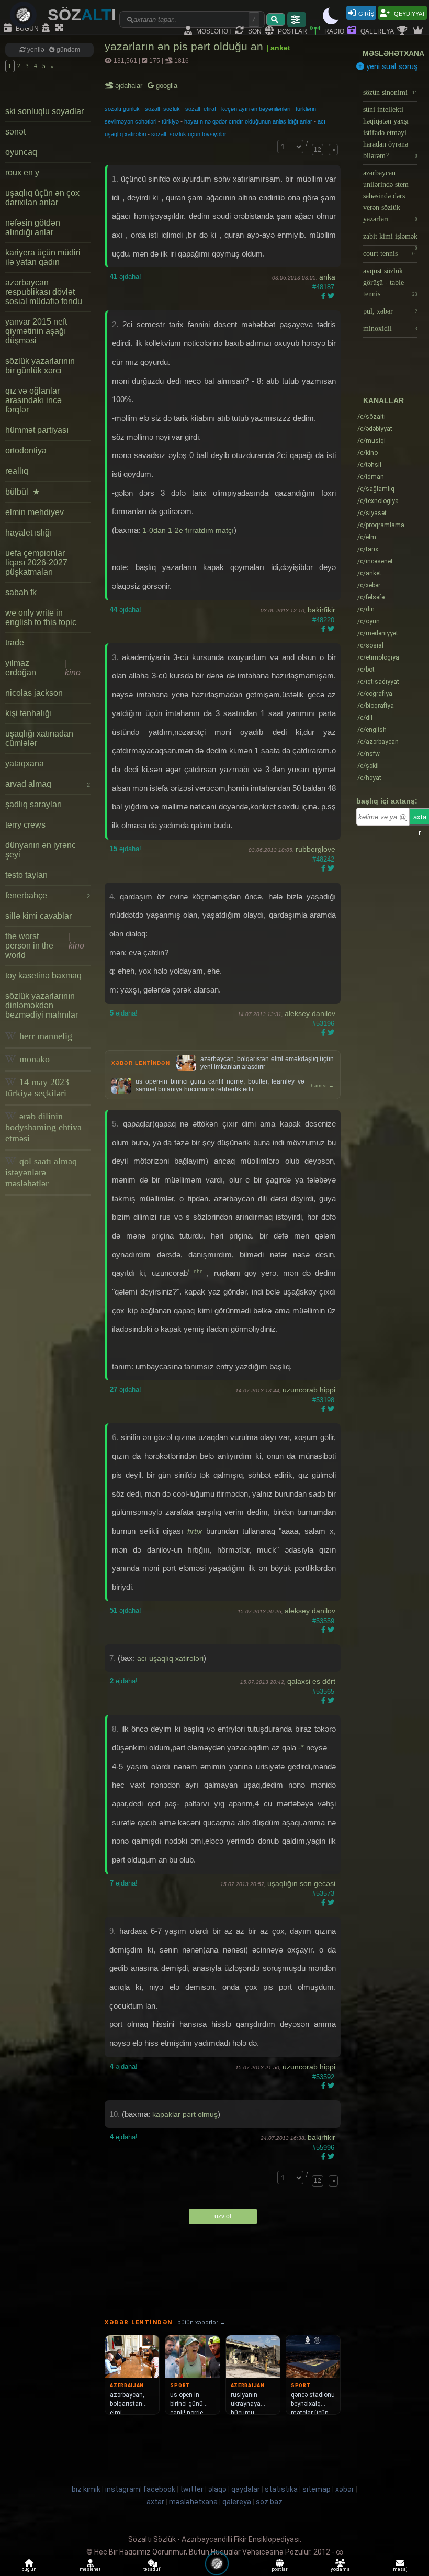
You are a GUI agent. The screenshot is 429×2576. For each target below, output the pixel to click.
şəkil (368, 766)
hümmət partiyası (37, 430)
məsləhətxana (393, 53)
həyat (369, 778)
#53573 (323, 1894)
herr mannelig (44, 1036)
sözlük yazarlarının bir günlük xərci (40, 366)
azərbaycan (378, 742)
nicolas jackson (34, 693)
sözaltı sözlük (162, 109)
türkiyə (170, 121)
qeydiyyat (409, 13)
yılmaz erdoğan (43, 668)
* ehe (197, 1271)
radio (334, 31)
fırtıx (195, 1531)
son (254, 31)
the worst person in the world (45, 946)
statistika (281, 2489)
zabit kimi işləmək (390, 239)
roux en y (22, 172)
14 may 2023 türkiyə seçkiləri (37, 1088)
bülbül (22, 492)
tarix (368, 549)
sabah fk (21, 592)
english (372, 730)
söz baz (269, 2502)
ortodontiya (26, 450)
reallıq (17, 471)
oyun (369, 621)
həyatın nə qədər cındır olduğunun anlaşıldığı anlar (248, 121)
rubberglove (315, 849)
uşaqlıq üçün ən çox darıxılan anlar (42, 198)
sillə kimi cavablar (38, 916)
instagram (123, 2489)
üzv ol (223, 2216)
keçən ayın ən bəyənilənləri (256, 109)
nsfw (369, 754)
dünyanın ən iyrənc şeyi (41, 850)
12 (318, 150)
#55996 (323, 2148)
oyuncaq (21, 152)
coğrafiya (375, 694)
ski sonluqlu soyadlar (44, 111)
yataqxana (25, 763)
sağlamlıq (376, 489)
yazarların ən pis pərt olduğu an (185, 46)
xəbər (369, 585)
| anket (278, 48)
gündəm (67, 50)
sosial (370, 645)
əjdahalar (129, 86)
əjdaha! (126, 277)
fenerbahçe (48, 895)
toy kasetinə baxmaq (43, 975)
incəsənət (375, 561)
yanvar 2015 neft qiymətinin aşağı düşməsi (36, 331)
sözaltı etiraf (201, 109)
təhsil (369, 465)
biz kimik (87, 2489)
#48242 (323, 859)
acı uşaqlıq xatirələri (170, 1658)
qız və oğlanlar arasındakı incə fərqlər (33, 400)
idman (371, 477)
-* (301, 1748)
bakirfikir (321, 610)
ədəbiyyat (375, 429)
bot (366, 670)
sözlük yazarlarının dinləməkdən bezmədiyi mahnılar (42, 1005)
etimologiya (378, 657)
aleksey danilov (310, 1013)
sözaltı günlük (122, 109)
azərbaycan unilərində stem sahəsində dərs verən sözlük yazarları (390, 196)
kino (368, 453)
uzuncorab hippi (309, 1390)
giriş (366, 13)
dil (365, 718)
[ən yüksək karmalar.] (419, 31)
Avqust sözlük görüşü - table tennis (390, 282)
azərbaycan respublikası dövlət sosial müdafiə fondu (44, 292)
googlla (166, 86)
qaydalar (246, 2489)
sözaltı (371, 417)
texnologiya (378, 501)
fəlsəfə (371, 597)
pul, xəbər (390, 311)
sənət (15, 132)
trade (15, 643)
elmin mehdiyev (35, 512)
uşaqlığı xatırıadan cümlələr (39, 738)
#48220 (323, 620)
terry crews (25, 825)
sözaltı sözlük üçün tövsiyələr (189, 134)
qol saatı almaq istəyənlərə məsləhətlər (41, 1172)
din (366, 609)
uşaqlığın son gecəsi (301, 1883)
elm (367, 537)
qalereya (376, 31)
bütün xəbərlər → (201, 2322)
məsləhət (213, 31)
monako (33, 1059)
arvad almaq (48, 784)
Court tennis (389, 254)
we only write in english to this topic (41, 617)
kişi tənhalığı (29, 713)
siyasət (372, 513)
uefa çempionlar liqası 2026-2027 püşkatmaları (36, 562)
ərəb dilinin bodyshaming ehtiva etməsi (43, 1127)
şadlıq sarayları (33, 804)
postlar (292, 31)
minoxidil (390, 328)
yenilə (36, 50)
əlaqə (217, 2489)
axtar (155, 2502)
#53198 (323, 1400)
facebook (159, 2489)
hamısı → (322, 1085)
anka (327, 277)
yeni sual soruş (391, 66)
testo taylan (26, 875)
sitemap (317, 2489)
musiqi (371, 441)
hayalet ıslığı (29, 533)
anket (369, 573)
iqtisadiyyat (378, 682)
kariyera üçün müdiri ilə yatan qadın (43, 257)
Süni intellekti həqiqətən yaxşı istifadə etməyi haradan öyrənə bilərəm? (390, 133)
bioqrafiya (376, 706)
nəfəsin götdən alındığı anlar (33, 227)
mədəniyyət (378, 633)
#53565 (323, 1692)
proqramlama (381, 525)
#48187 (323, 287)
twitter (192, 2489)
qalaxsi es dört (311, 1681)
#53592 (323, 2077)
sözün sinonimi (390, 92)
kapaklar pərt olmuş (185, 2114)
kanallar (383, 400)
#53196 (323, 1024)
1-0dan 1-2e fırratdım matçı (188, 530)
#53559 (323, 1621)
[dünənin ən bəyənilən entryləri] (403, 31)
